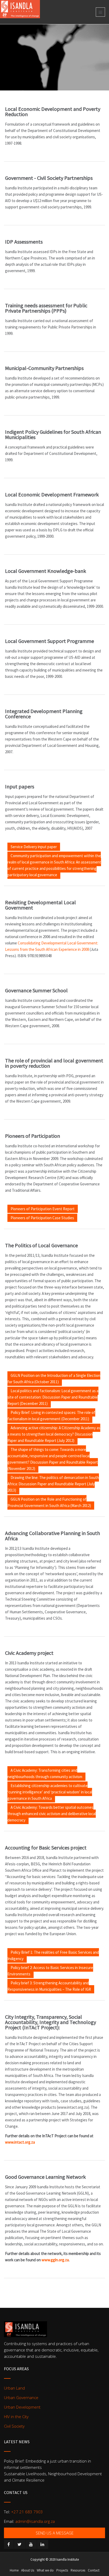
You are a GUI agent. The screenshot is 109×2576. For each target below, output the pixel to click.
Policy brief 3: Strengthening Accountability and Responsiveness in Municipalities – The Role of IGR (49, 1986)
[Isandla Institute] (20, 7)
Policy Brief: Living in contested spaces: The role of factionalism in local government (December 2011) (51, 1416)
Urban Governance (21, 2397)
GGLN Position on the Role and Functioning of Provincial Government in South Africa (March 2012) (49, 1502)
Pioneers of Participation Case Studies (42, 1218)
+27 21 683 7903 (27, 2512)
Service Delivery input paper (34, 847)
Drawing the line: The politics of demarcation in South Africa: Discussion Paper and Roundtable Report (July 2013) (53, 1484)
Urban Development (22, 2407)
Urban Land (14, 2388)
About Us (28, 2570)
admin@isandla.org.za (35, 2521)
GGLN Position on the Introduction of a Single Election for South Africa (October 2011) (54, 1379)
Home (14, 2570)
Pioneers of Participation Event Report (43, 1209)
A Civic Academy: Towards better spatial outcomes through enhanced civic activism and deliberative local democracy (52, 1814)
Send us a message (55, 2533)
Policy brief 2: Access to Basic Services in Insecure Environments (50, 1971)
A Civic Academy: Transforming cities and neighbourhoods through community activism (45, 1773)
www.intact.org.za (20, 2142)
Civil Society (14, 2426)
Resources (78, 2570)
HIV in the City (16, 2417)
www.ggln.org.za (55, 2260)
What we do (45, 2570)
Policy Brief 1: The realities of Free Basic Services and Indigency (53, 1955)
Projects (62, 2570)
